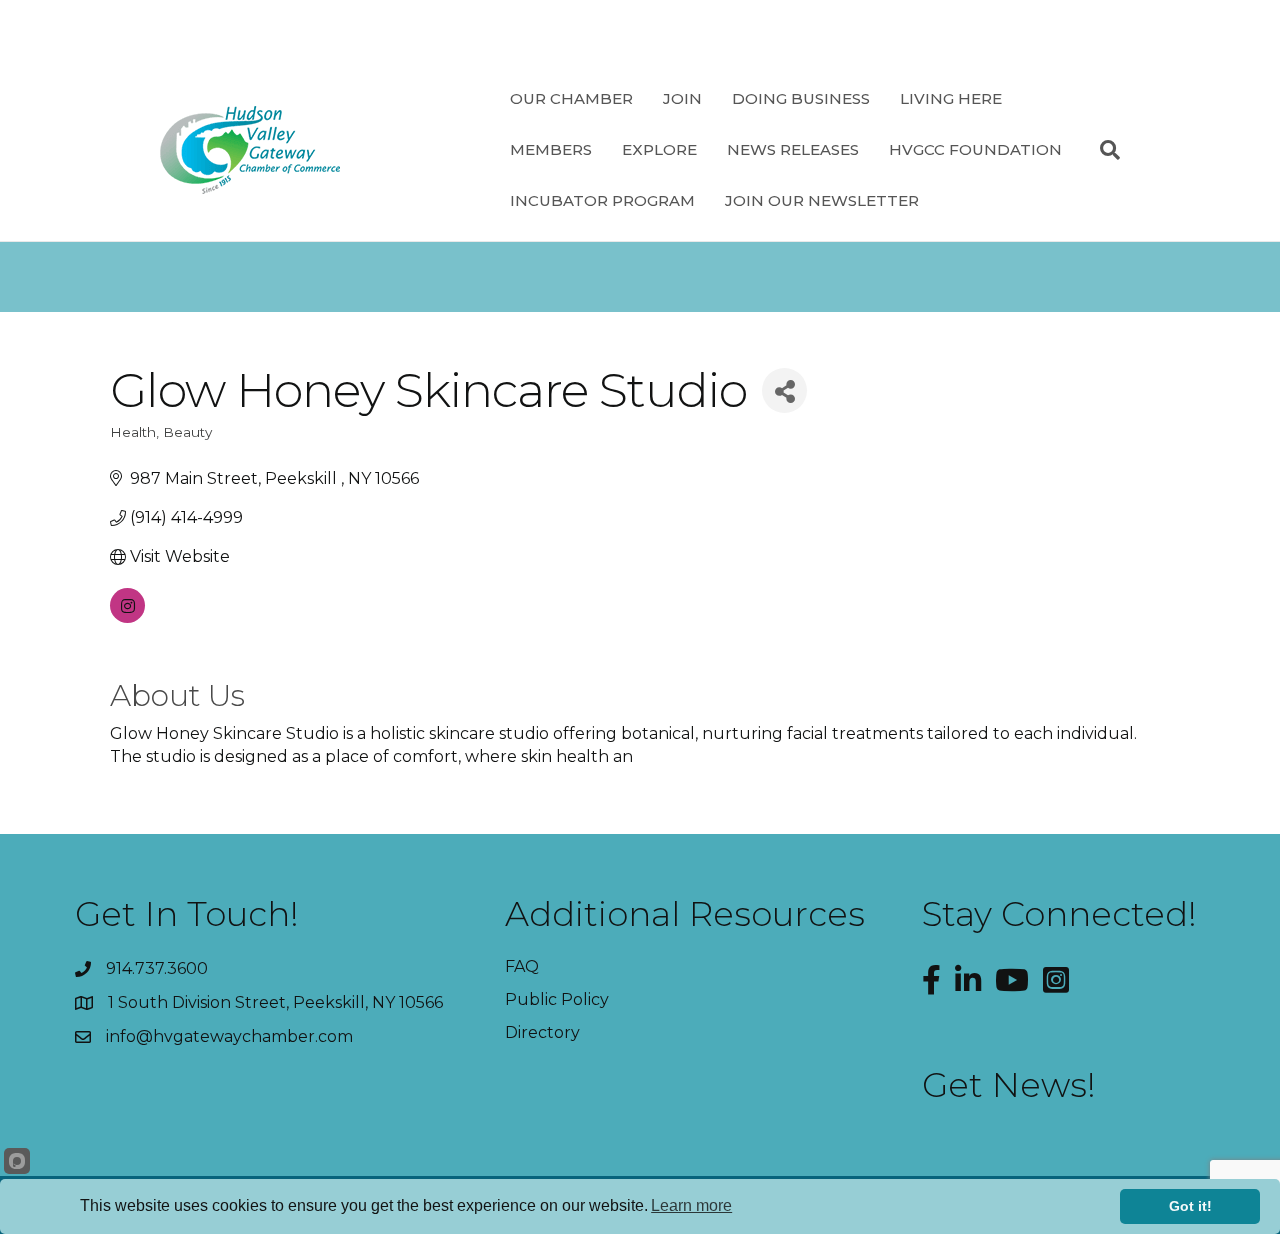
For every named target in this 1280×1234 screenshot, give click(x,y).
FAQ (522, 966)
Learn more (691, 1205)
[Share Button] (784, 390)
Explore (659, 149)
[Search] (1102, 150)
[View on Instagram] (127, 617)
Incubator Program (602, 200)
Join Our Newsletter (822, 200)
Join (682, 98)
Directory (542, 1032)
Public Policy (557, 999)
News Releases (793, 149)
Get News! (1009, 1085)
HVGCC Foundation (975, 149)
